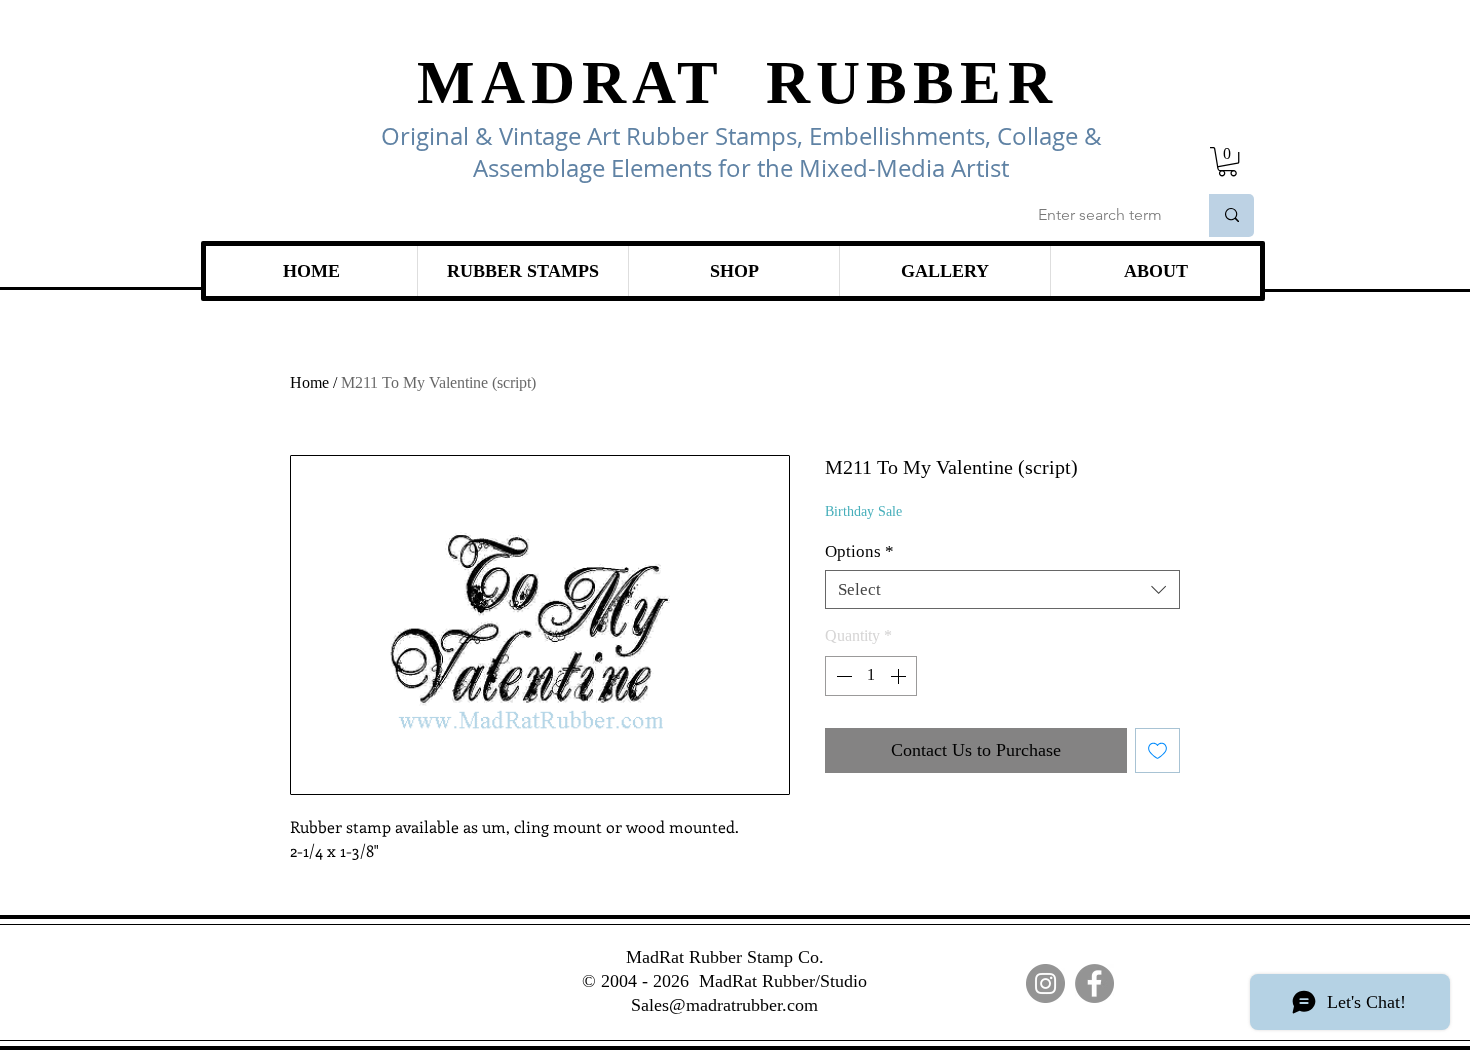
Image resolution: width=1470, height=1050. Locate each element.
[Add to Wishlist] (1157, 750)
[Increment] (900, 676)
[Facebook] (1094, 983)
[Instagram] (1045, 983)
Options (859, 551)
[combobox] (1002, 589)
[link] (1227, 161)
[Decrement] (842, 676)
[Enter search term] (1231, 215)
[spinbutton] (871, 676)
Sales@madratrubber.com (724, 1005)
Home (309, 382)
